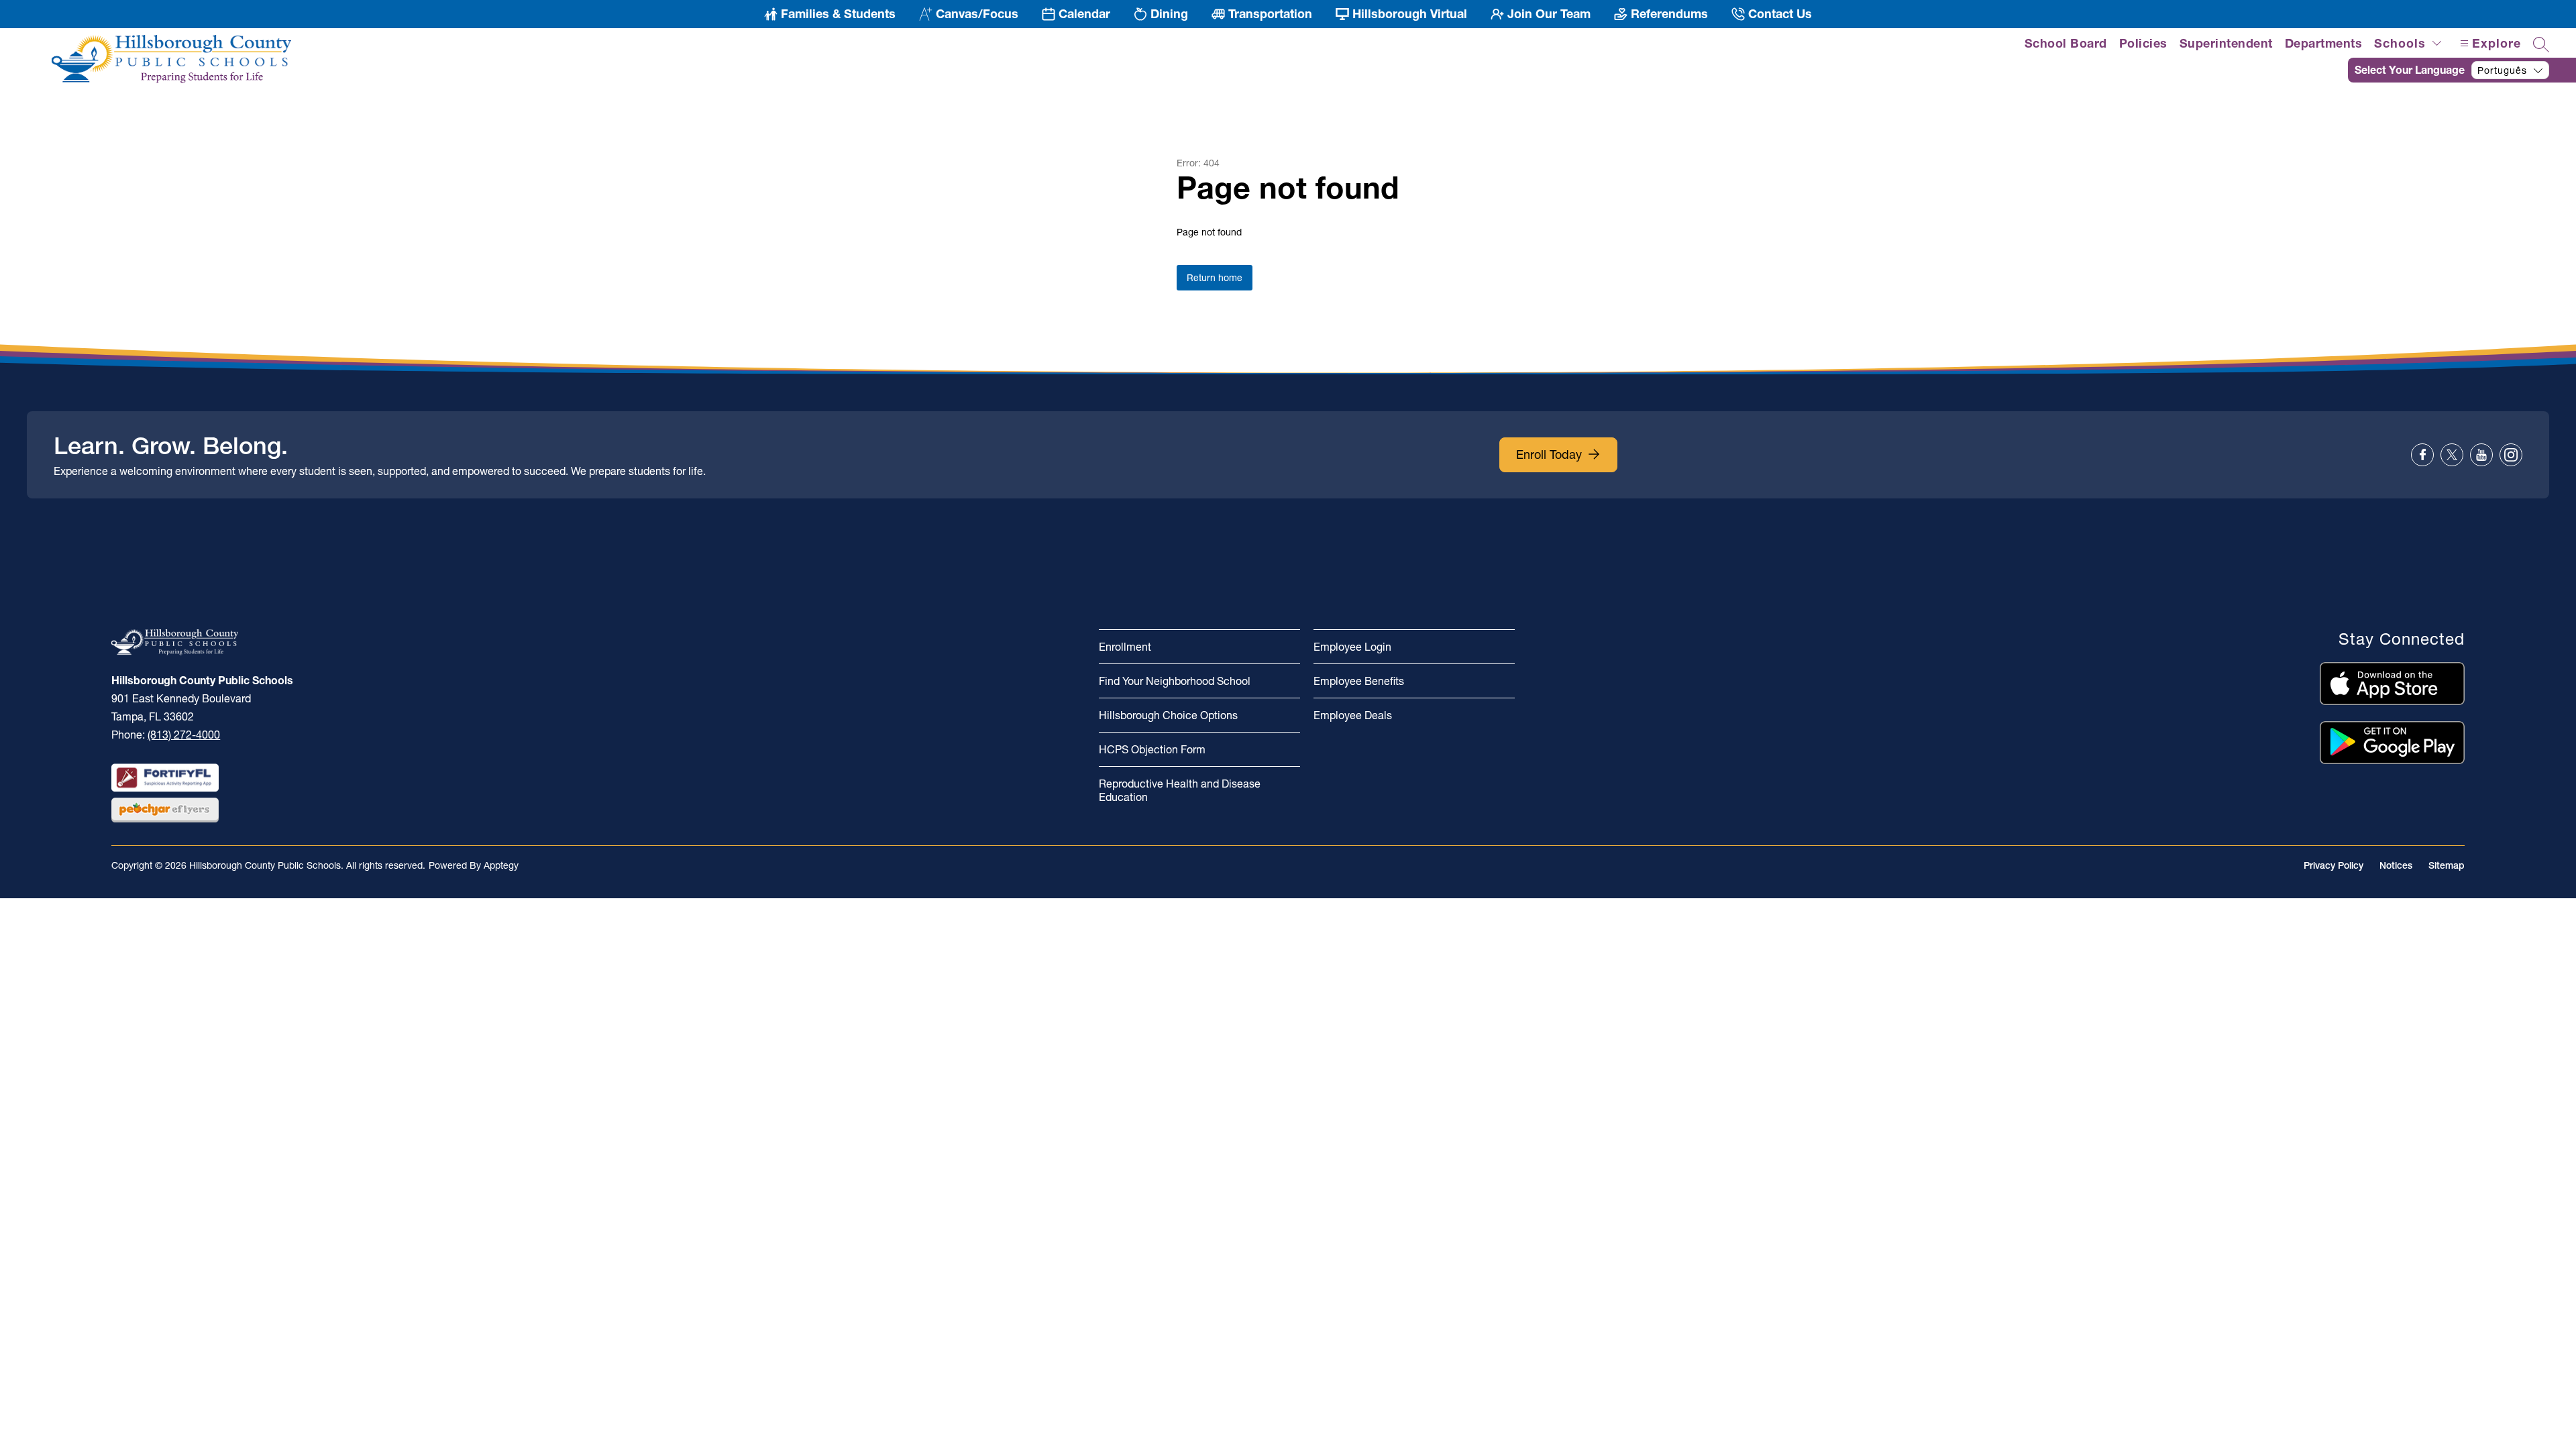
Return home (1215, 278)
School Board (2066, 43)
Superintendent (2226, 43)
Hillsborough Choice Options (1168, 715)
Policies (2143, 43)
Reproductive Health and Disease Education (1180, 790)
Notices (2396, 865)
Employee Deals (1353, 715)
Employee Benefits (1359, 681)
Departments (2324, 43)
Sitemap (2447, 865)
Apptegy (501, 865)
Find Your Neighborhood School (1175, 681)
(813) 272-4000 (184, 735)
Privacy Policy (2333, 865)
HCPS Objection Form (1152, 749)
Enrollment (1125, 647)
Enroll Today (1549, 454)
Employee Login (1352, 647)
